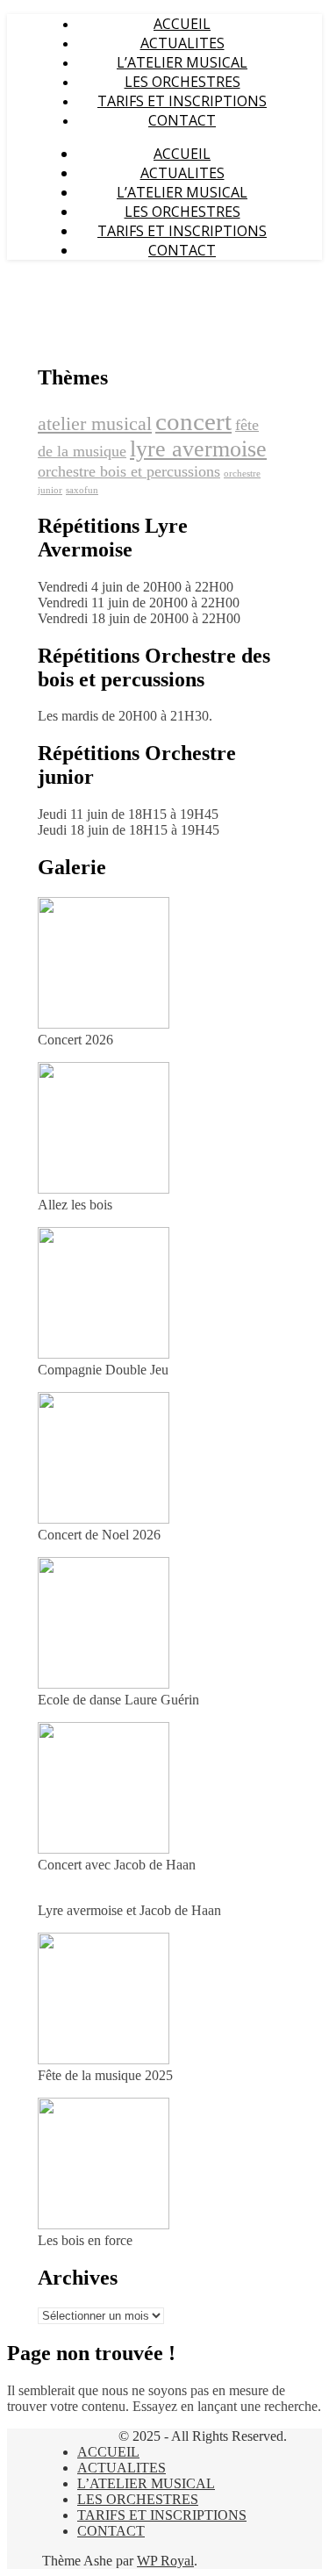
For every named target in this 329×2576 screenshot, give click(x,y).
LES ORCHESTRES (182, 82)
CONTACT (182, 120)
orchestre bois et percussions (129, 471)
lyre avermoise (198, 449)
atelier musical (95, 423)
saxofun (82, 490)
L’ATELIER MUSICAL (182, 62)
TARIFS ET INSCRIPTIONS (182, 101)
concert (193, 421)
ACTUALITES (182, 43)
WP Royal (165, 2561)
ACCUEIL (182, 24)
